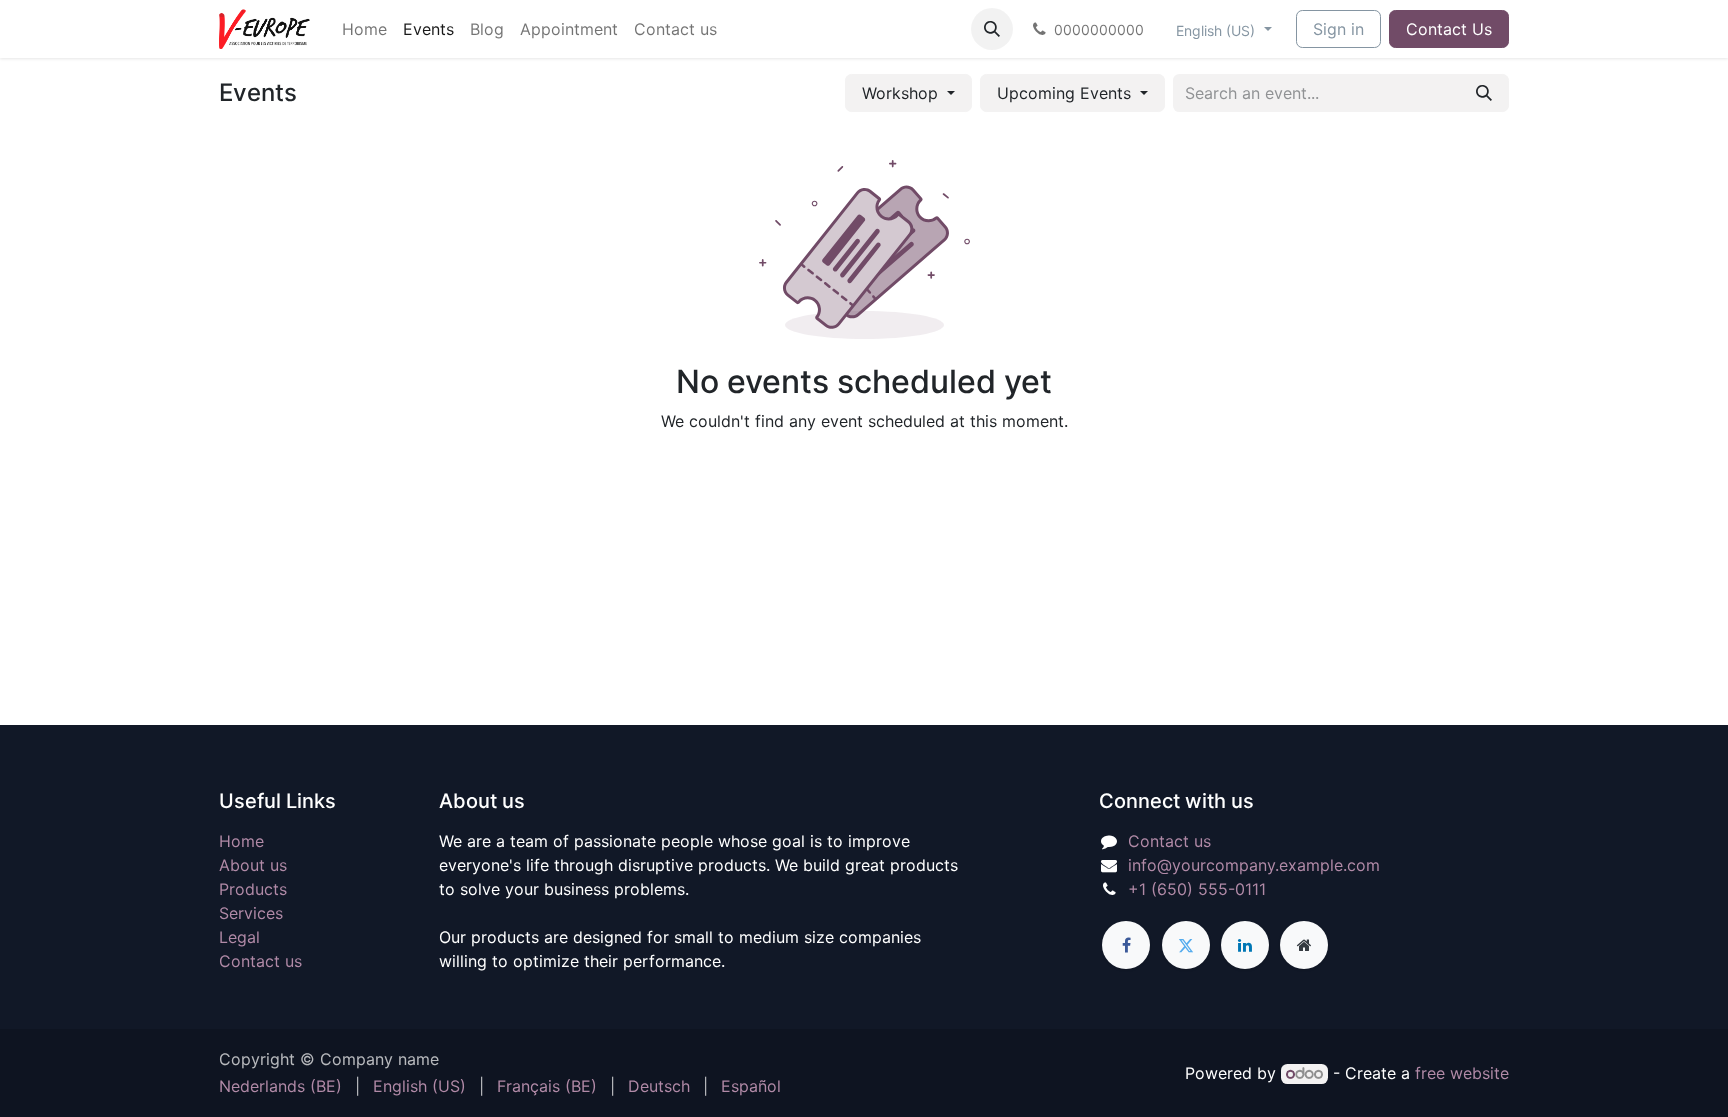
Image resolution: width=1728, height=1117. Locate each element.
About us (253, 865)
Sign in (1338, 29)
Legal (239, 937)
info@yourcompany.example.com (1254, 865)
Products (253, 889)
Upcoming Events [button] (1066, 93)
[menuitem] (364, 29)
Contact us (260, 961)
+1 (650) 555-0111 (1197, 889)
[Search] (1484, 93)
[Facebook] (1126, 945)
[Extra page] (1304, 945)
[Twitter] (1186, 945)
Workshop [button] (902, 93)
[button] (992, 29)
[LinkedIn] (1245, 945)
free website (1462, 1073)
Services (251, 913)
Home (241, 841)
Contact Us (1449, 29)
